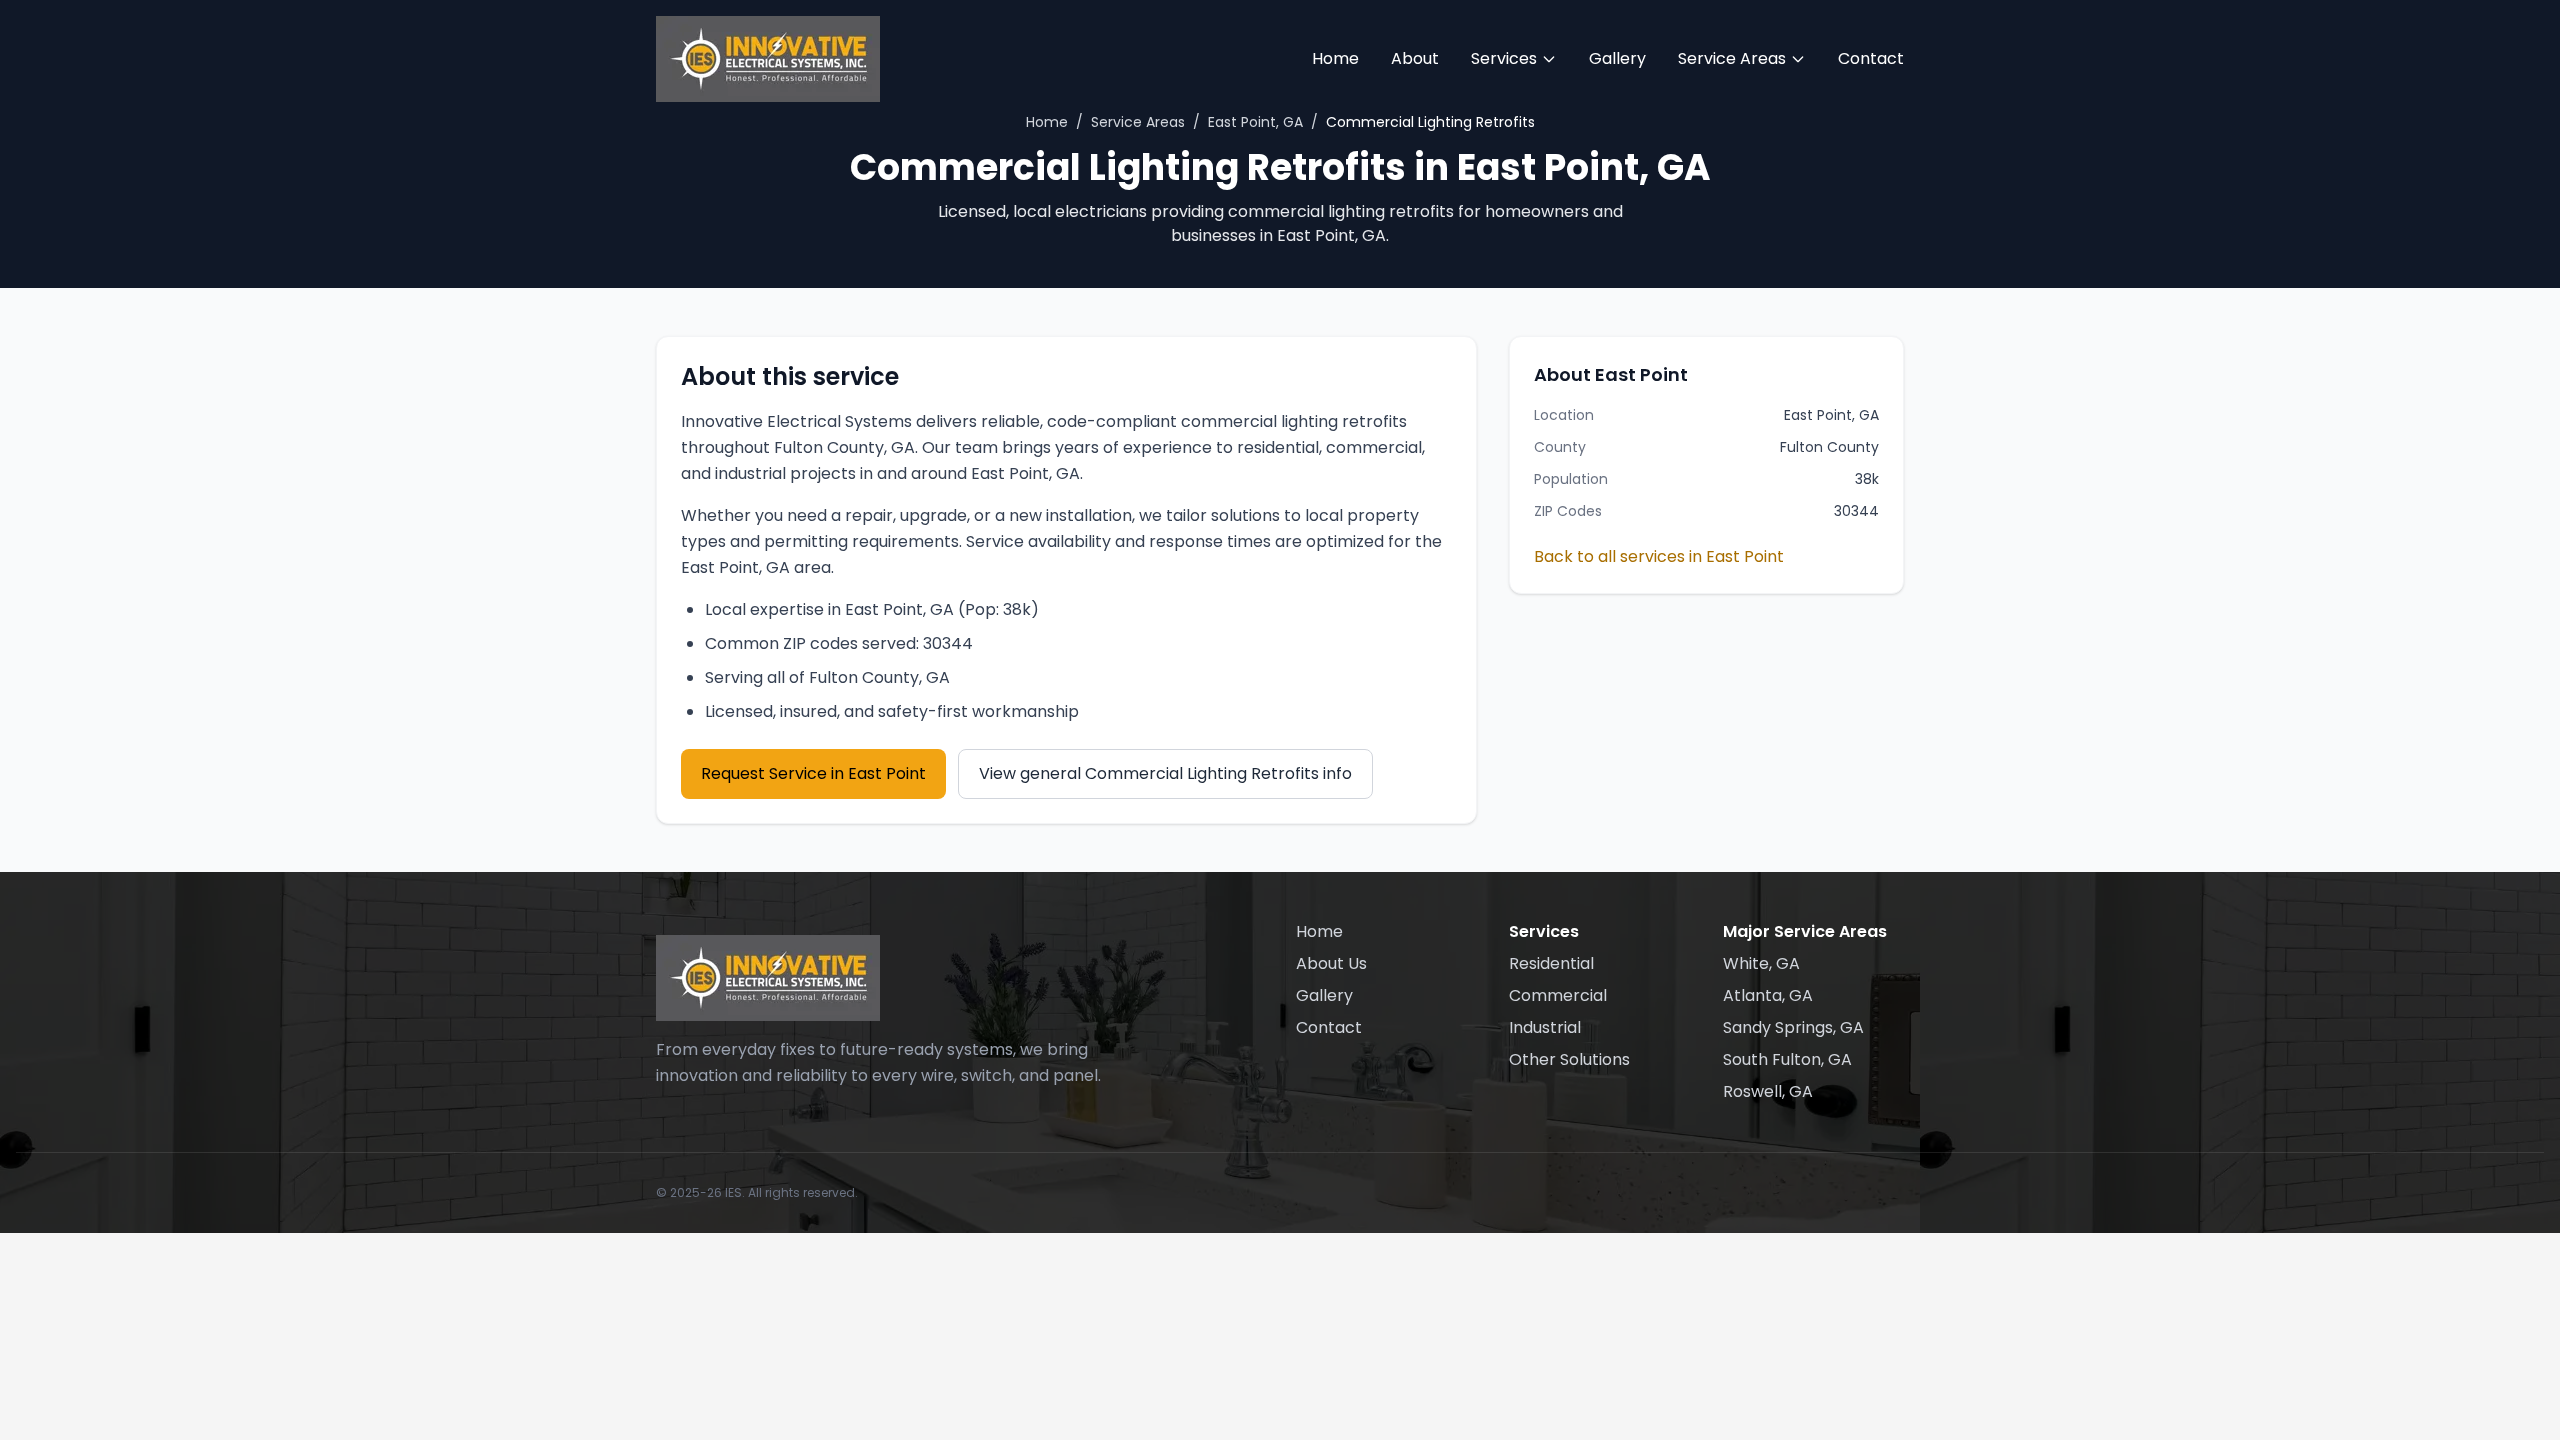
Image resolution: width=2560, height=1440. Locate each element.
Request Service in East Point (813, 773)
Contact (1871, 58)
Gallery (1617, 58)
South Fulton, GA (1787, 1059)
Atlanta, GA (1768, 995)
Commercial (1558, 995)
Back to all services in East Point (1659, 556)
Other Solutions (1569, 1059)
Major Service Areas (1805, 931)
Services (1504, 58)
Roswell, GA (1768, 1091)
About (1415, 58)
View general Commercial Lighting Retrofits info (1165, 773)
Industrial (1545, 1027)
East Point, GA (1255, 122)
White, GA (1761, 963)
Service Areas (1732, 58)
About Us (1331, 963)
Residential (1551, 963)
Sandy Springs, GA (1793, 1027)
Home (1335, 58)
